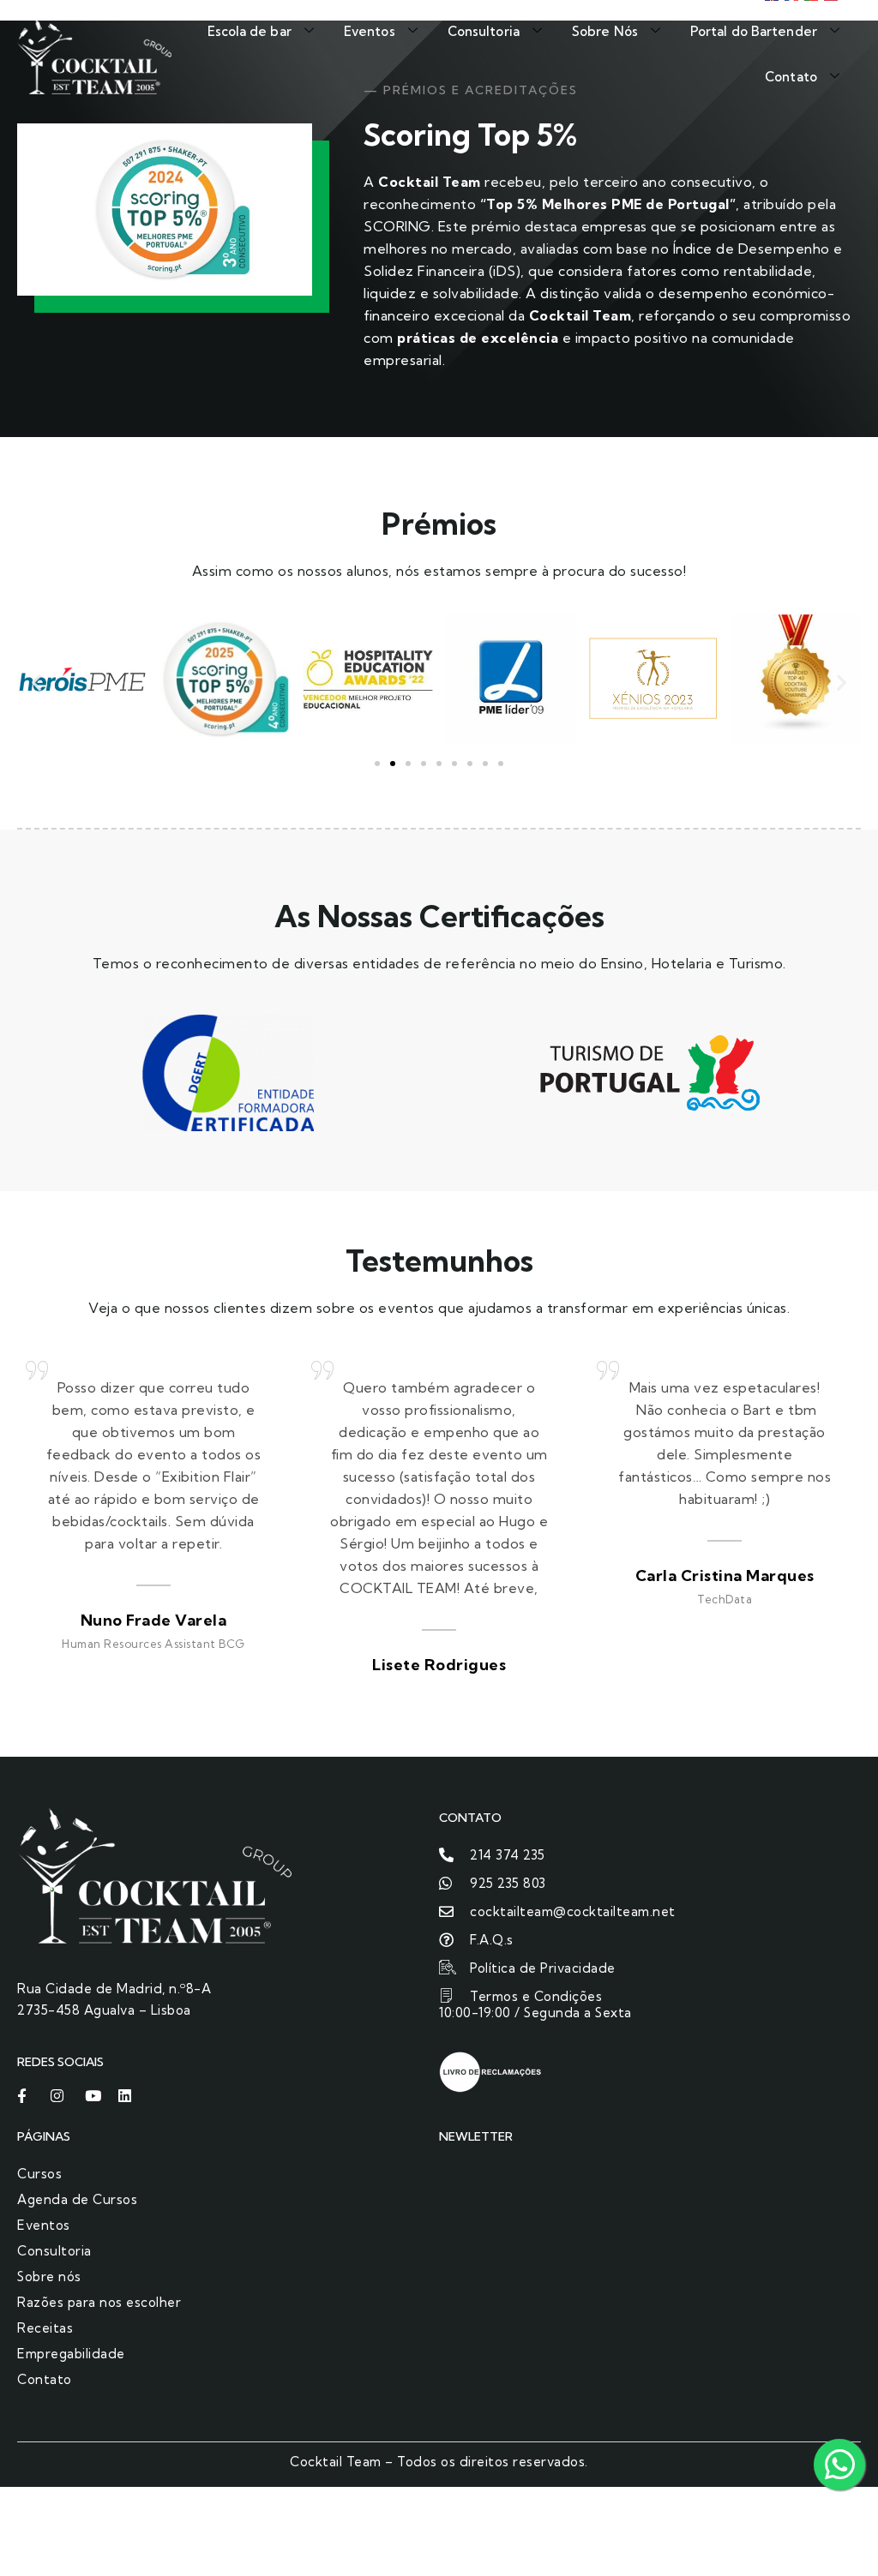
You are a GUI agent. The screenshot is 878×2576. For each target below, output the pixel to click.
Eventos (370, 31)
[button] (37, 682)
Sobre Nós (605, 31)
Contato (791, 77)
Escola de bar (250, 31)
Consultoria (484, 31)
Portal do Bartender (754, 31)
